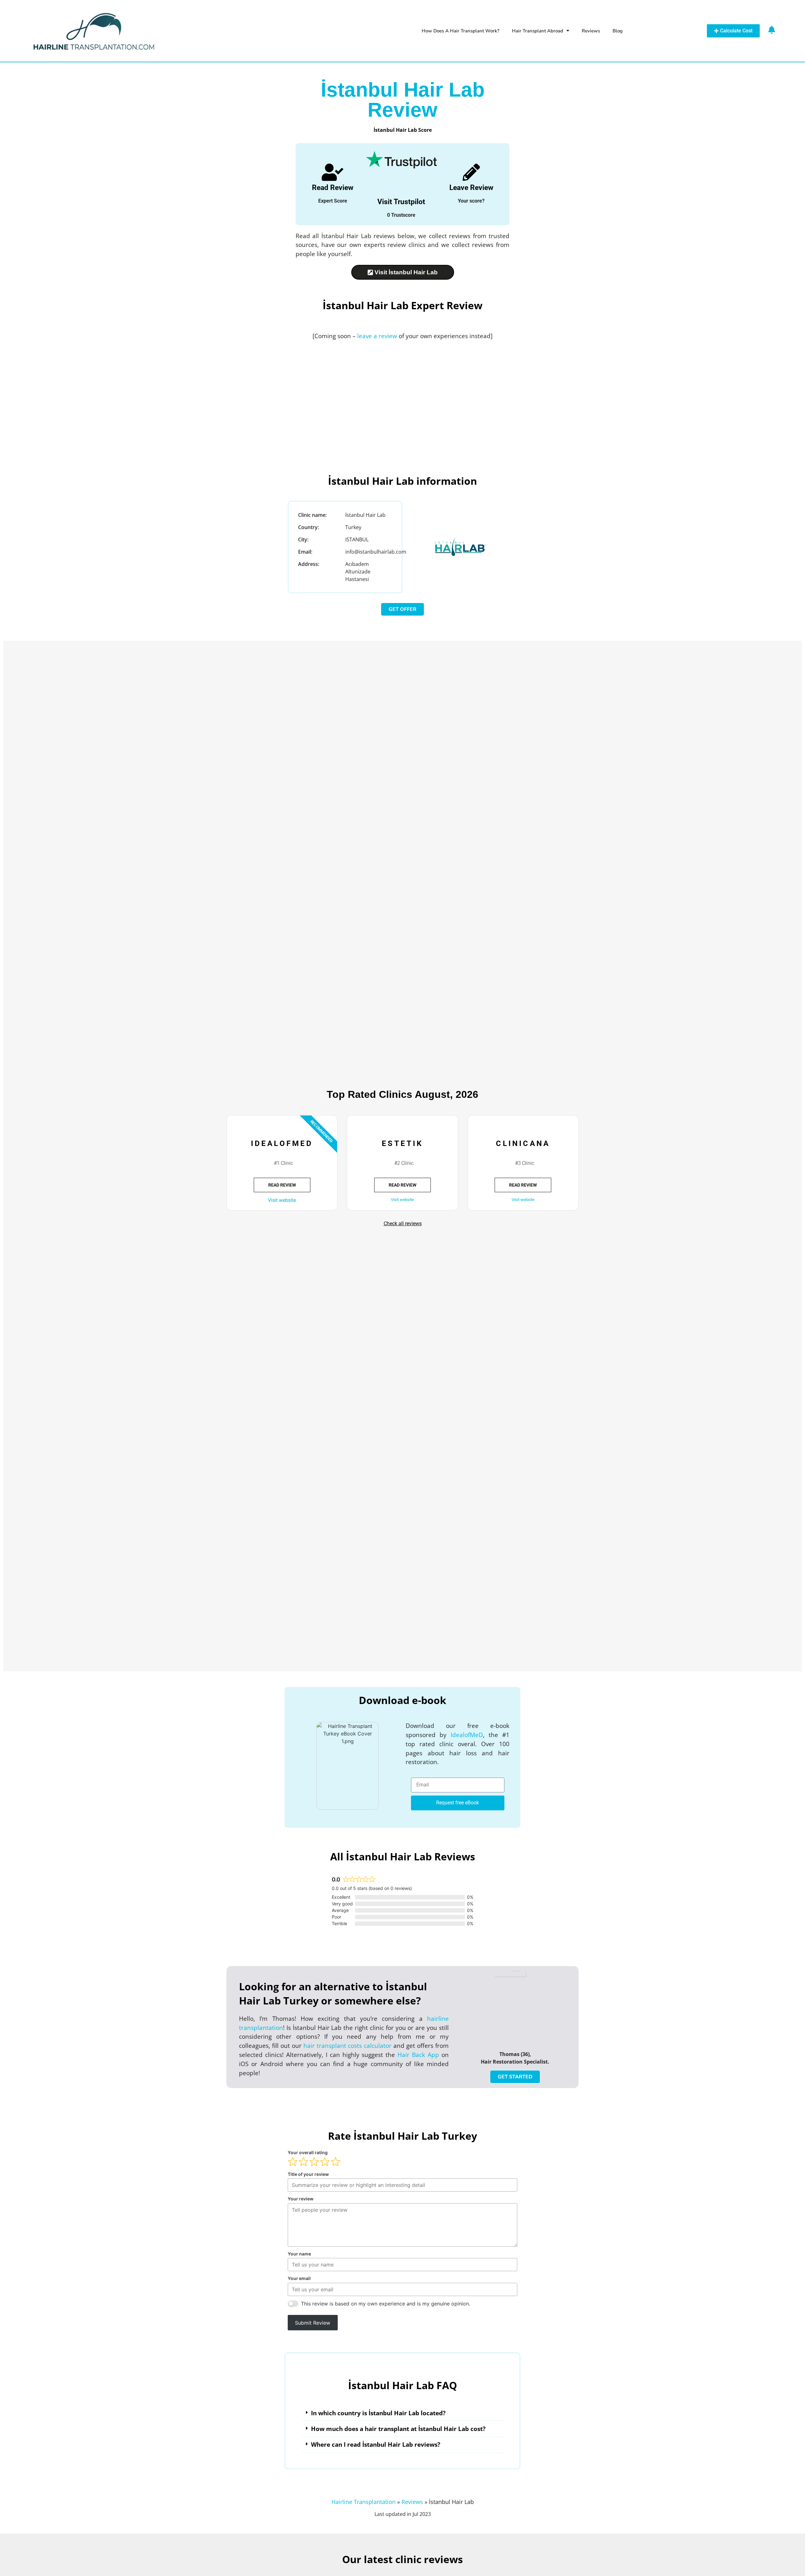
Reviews (591, 31)
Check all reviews (403, 1224)
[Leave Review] (471, 172)
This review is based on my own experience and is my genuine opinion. (386, 2304)
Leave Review (471, 188)
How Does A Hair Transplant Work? (461, 31)
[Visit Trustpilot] (401, 160)
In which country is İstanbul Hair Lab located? (378, 2413)
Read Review (333, 188)
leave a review (377, 336)
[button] (402, 2413)
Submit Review (313, 2323)
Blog (618, 31)
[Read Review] (333, 172)
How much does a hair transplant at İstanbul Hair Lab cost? (398, 2429)
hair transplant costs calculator (348, 2045)
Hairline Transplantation (364, 2502)
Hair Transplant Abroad (538, 31)
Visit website (282, 1200)
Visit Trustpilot (401, 202)
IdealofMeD (467, 1735)
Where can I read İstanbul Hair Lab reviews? (376, 2444)
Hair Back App (418, 2055)
